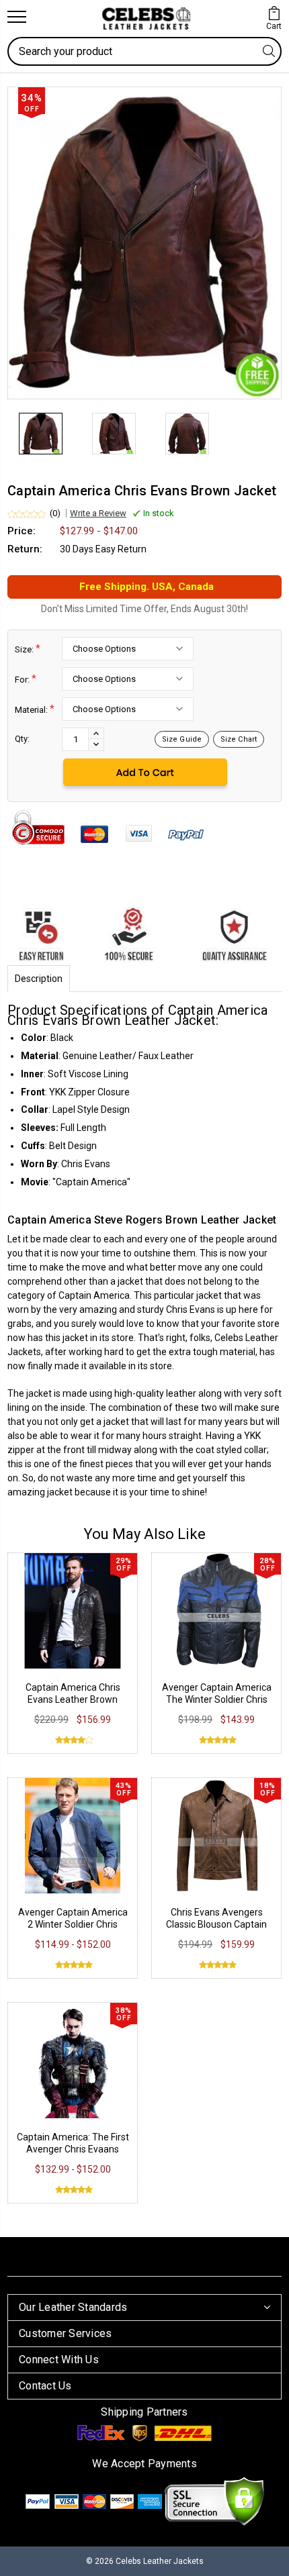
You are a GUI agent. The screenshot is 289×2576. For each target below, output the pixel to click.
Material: (35, 709)
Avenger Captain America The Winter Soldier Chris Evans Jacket (217, 1699)
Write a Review (98, 513)
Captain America (94, 1295)
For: (26, 679)
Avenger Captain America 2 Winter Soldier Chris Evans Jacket (73, 1924)
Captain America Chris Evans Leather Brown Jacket (73, 1699)
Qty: (22, 739)
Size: (28, 649)
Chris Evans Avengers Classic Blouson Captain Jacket (216, 1924)
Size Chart (239, 739)
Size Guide (182, 739)
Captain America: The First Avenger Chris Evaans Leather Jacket (73, 2149)
